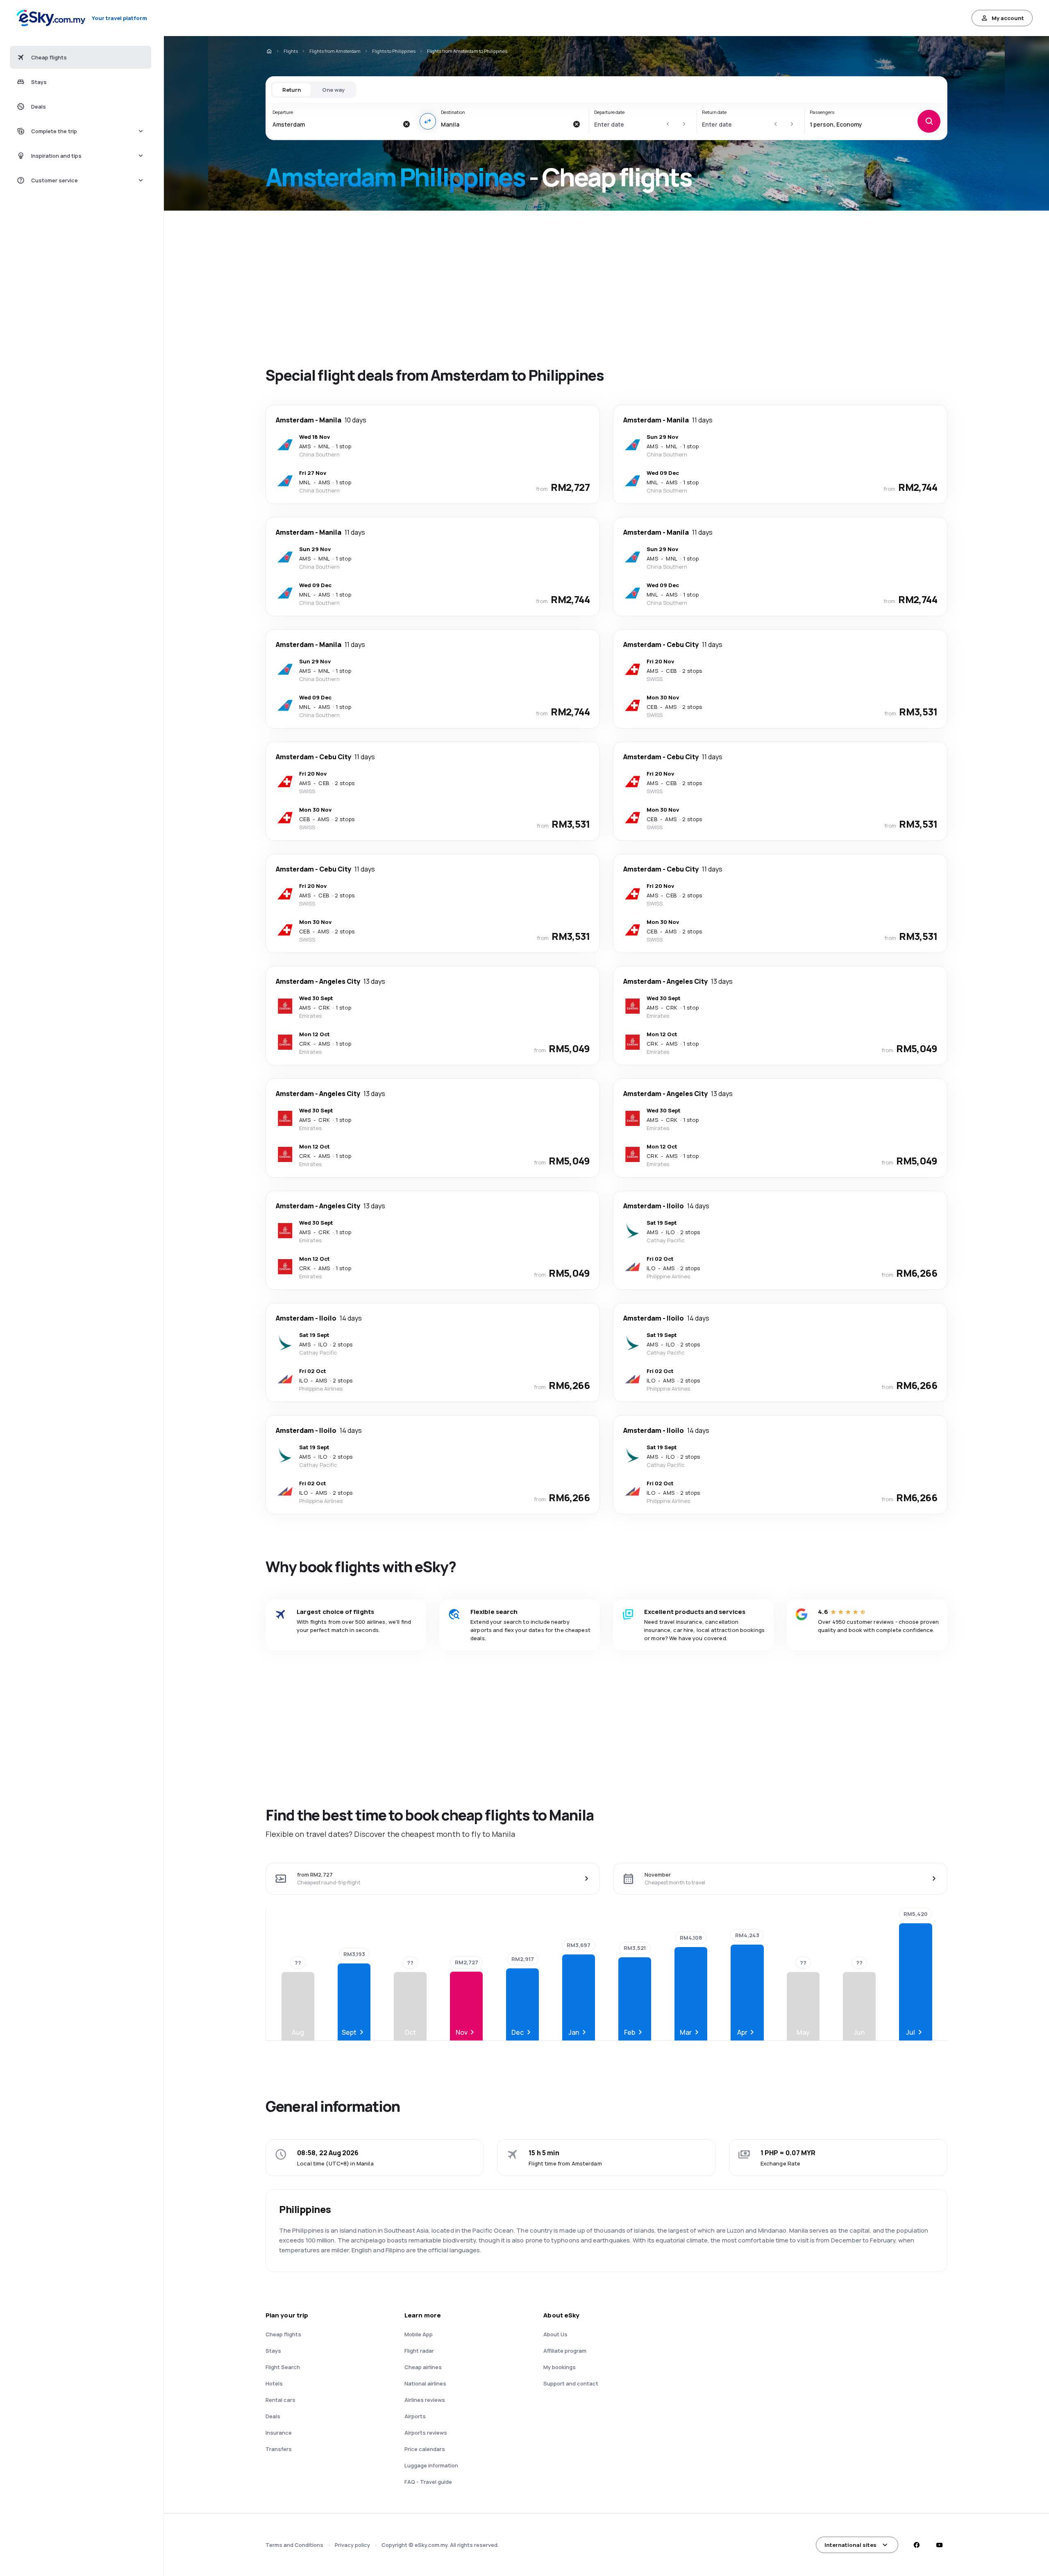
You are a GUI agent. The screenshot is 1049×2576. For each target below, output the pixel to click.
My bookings (560, 2367)
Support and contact (571, 2383)
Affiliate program (565, 2351)
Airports (415, 2416)
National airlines (425, 2383)
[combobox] (335, 124)
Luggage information (431, 2465)
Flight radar (419, 2351)
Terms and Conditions (294, 2545)
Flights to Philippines (394, 51)
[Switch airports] (428, 121)
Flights (291, 51)
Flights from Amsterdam (335, 51)
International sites (850, 2545)
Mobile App (419, 2334)
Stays (273, 2351)
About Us (555, 2334)
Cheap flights (283, 2334)
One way (333, 90)
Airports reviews (426, 2433)
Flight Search (283, 2367)
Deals (273, 2416)
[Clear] (406, 124)
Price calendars (425, 2449)
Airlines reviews (425, 2400)
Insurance (279, 2433)
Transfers (279, 2449)
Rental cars (280, 2400)
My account (1008, 18)
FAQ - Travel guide (428, 2482)
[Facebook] (916, 2545)
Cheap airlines (423, 2367)
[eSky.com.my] (269, 51)
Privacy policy (352, 2545)
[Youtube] (939, 2545)
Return (292, 90)
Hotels (274, 2383)
